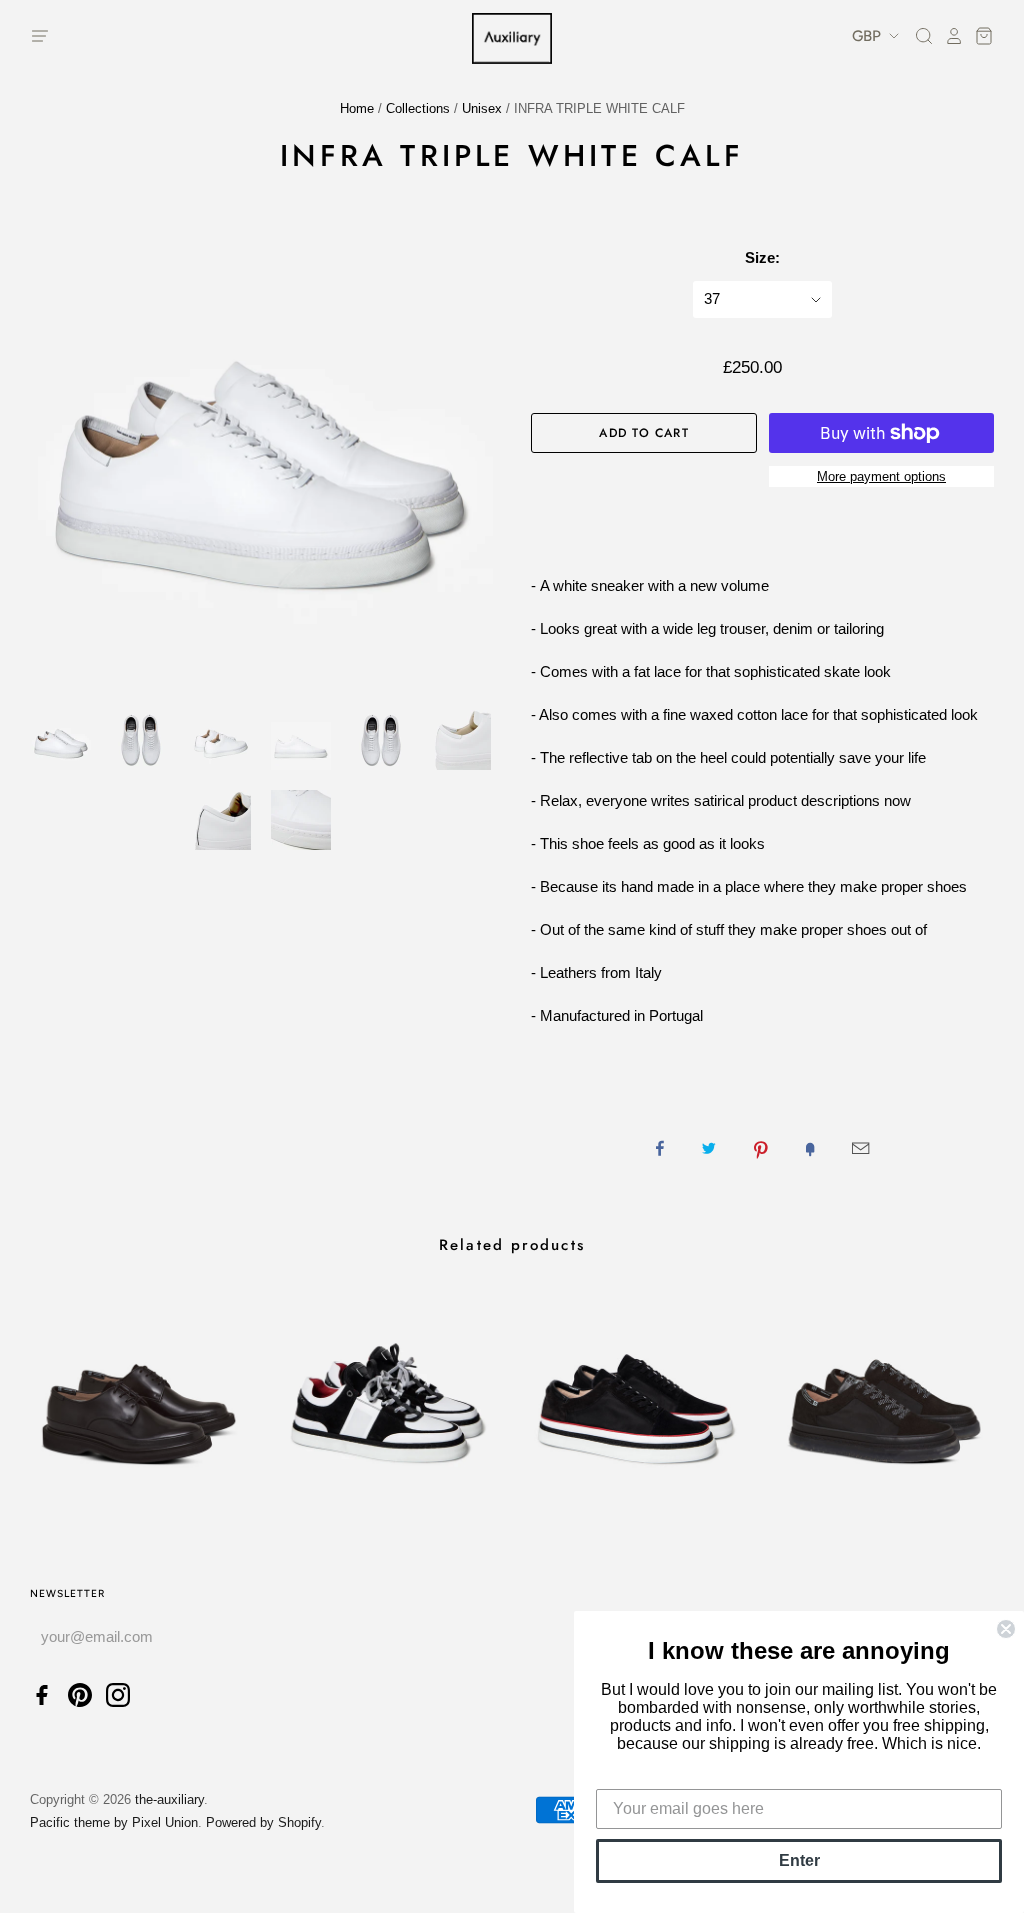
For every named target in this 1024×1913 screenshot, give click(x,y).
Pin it (761, 1148)
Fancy (810, 1148)
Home (357, 108)
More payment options (881, 476)
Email (860, 1148)
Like (660, 1148)
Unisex (482, 108)
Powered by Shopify (263, 1822)
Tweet (709, 1148)
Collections (418, 108)
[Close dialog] (1006, 1629)
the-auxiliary (169, 1799)
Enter (799, 1860)
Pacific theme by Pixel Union (114, 1822)
